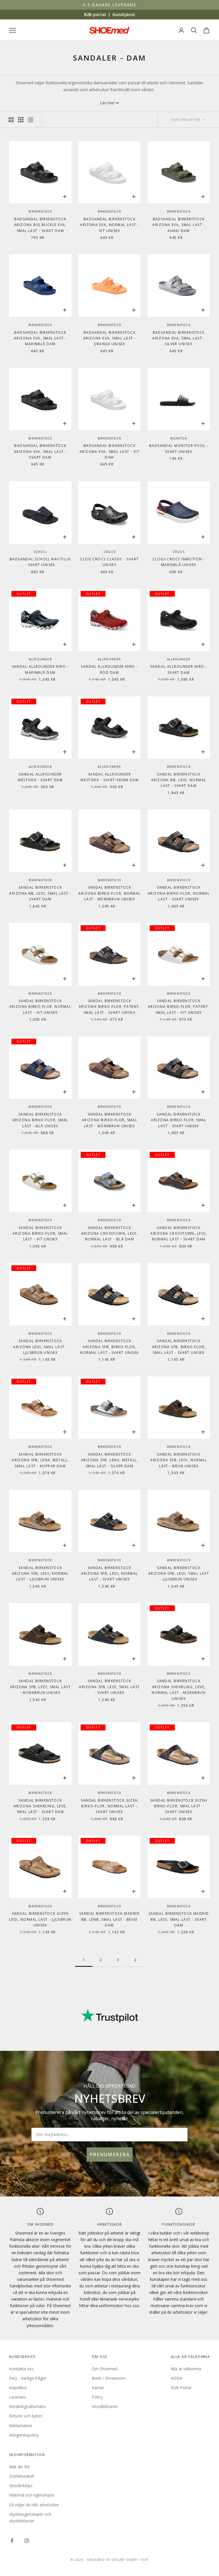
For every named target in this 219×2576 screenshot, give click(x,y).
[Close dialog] (203, 1216)
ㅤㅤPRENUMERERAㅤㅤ (160, 1316)
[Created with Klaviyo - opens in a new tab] (109, 1363)
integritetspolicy (175, 1338)
